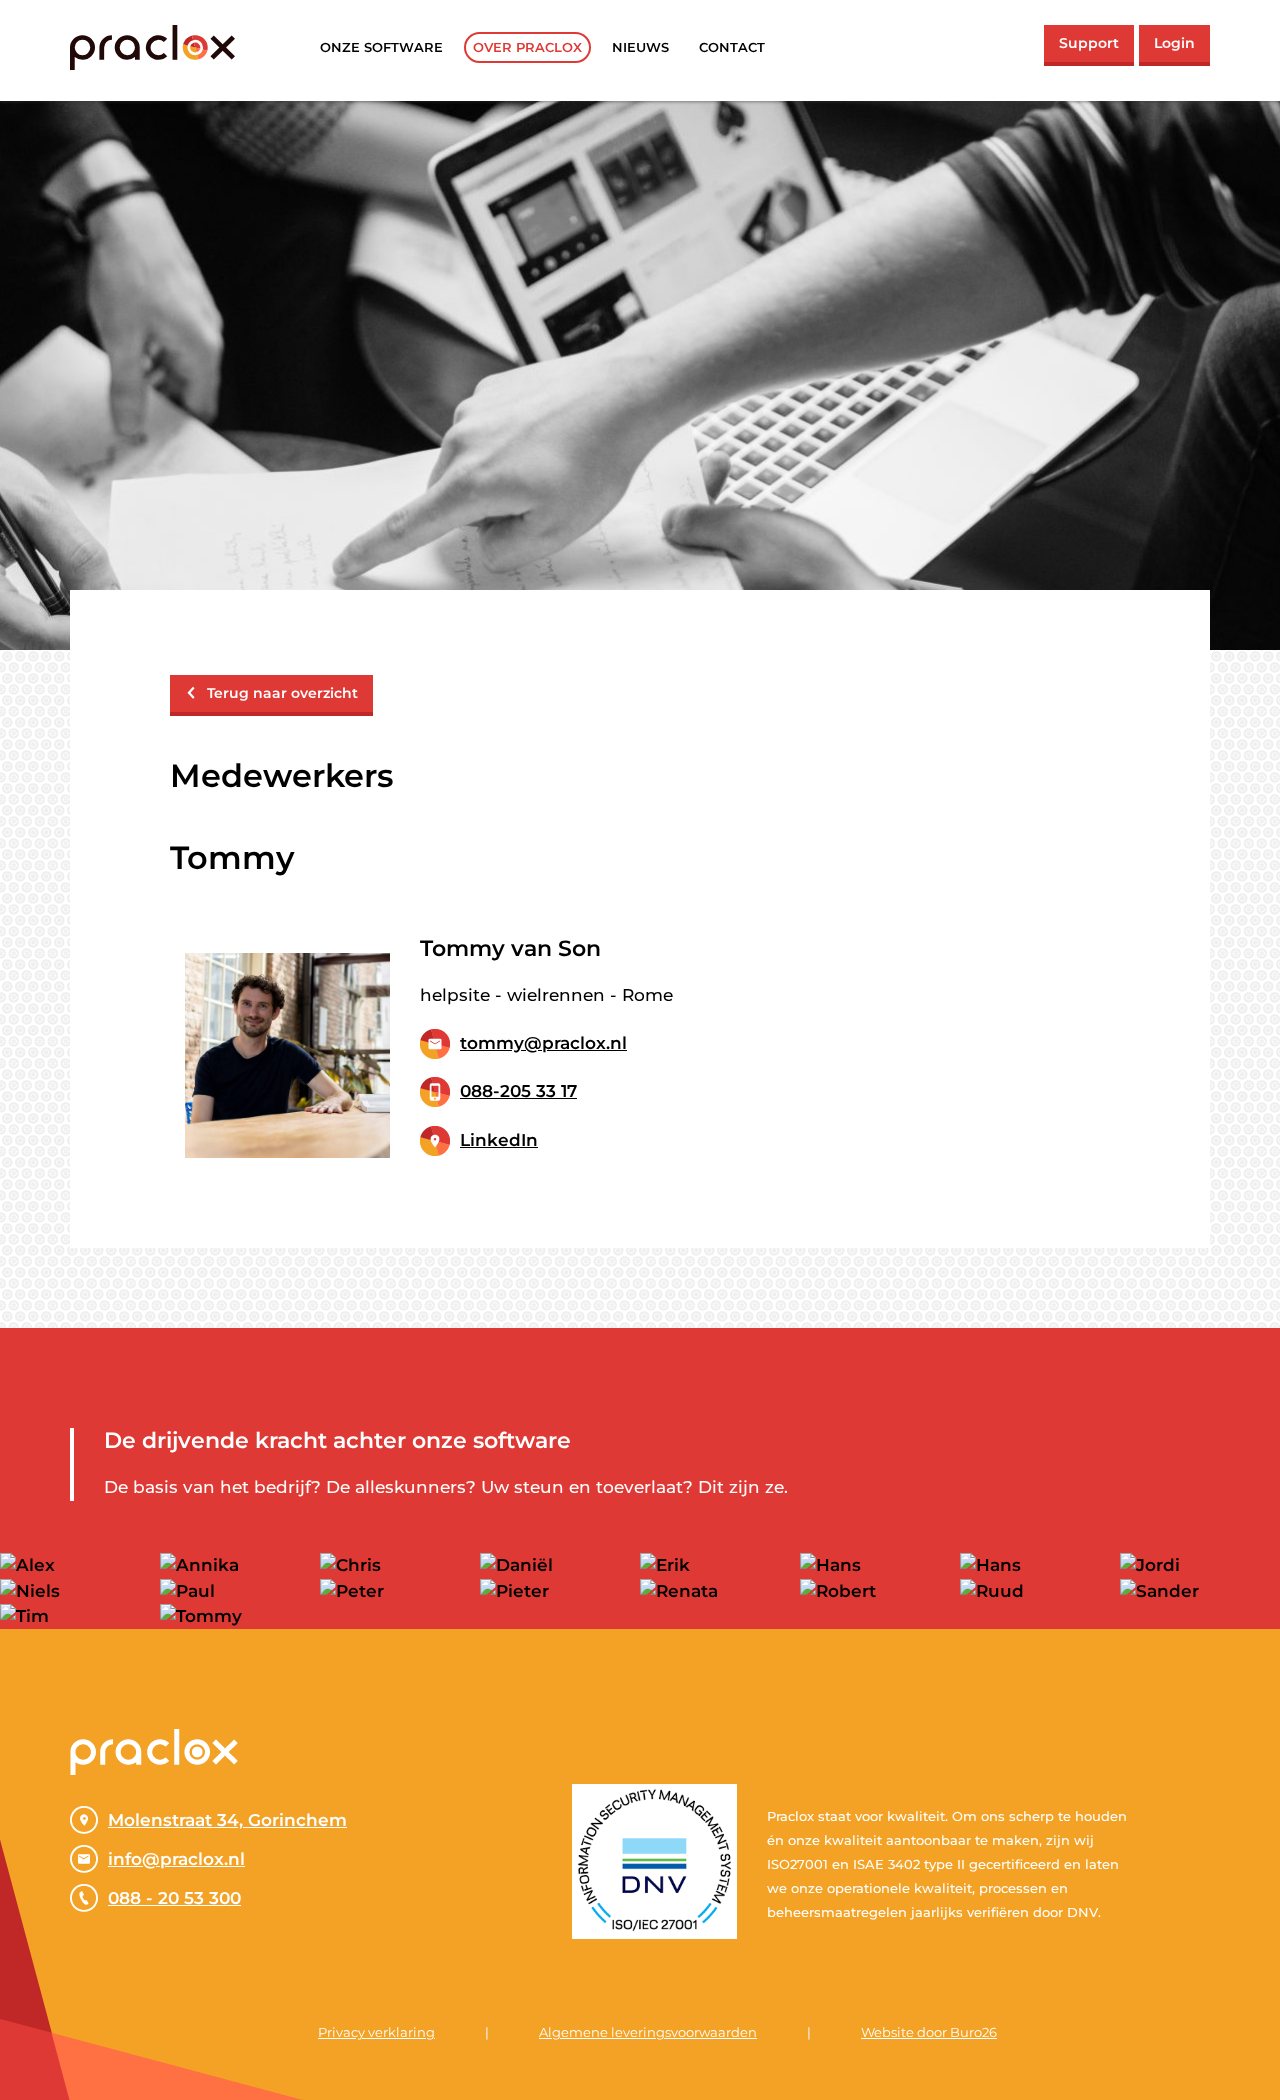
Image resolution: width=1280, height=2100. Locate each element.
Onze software (381, 47)
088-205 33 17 (518, 1091)
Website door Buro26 (929, 2032)
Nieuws (640, 47)
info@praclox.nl (176, 1859)
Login (1174, 43)
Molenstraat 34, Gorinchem (227, 1820)
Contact (732, 47)
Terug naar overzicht (282, 693)
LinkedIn (499, 1140)
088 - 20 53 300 (174, 1898)
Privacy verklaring (376, 2032)
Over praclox (527, 47)
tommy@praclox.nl (543, 1043)
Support (1089, 43)
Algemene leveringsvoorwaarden (648, 2032)
